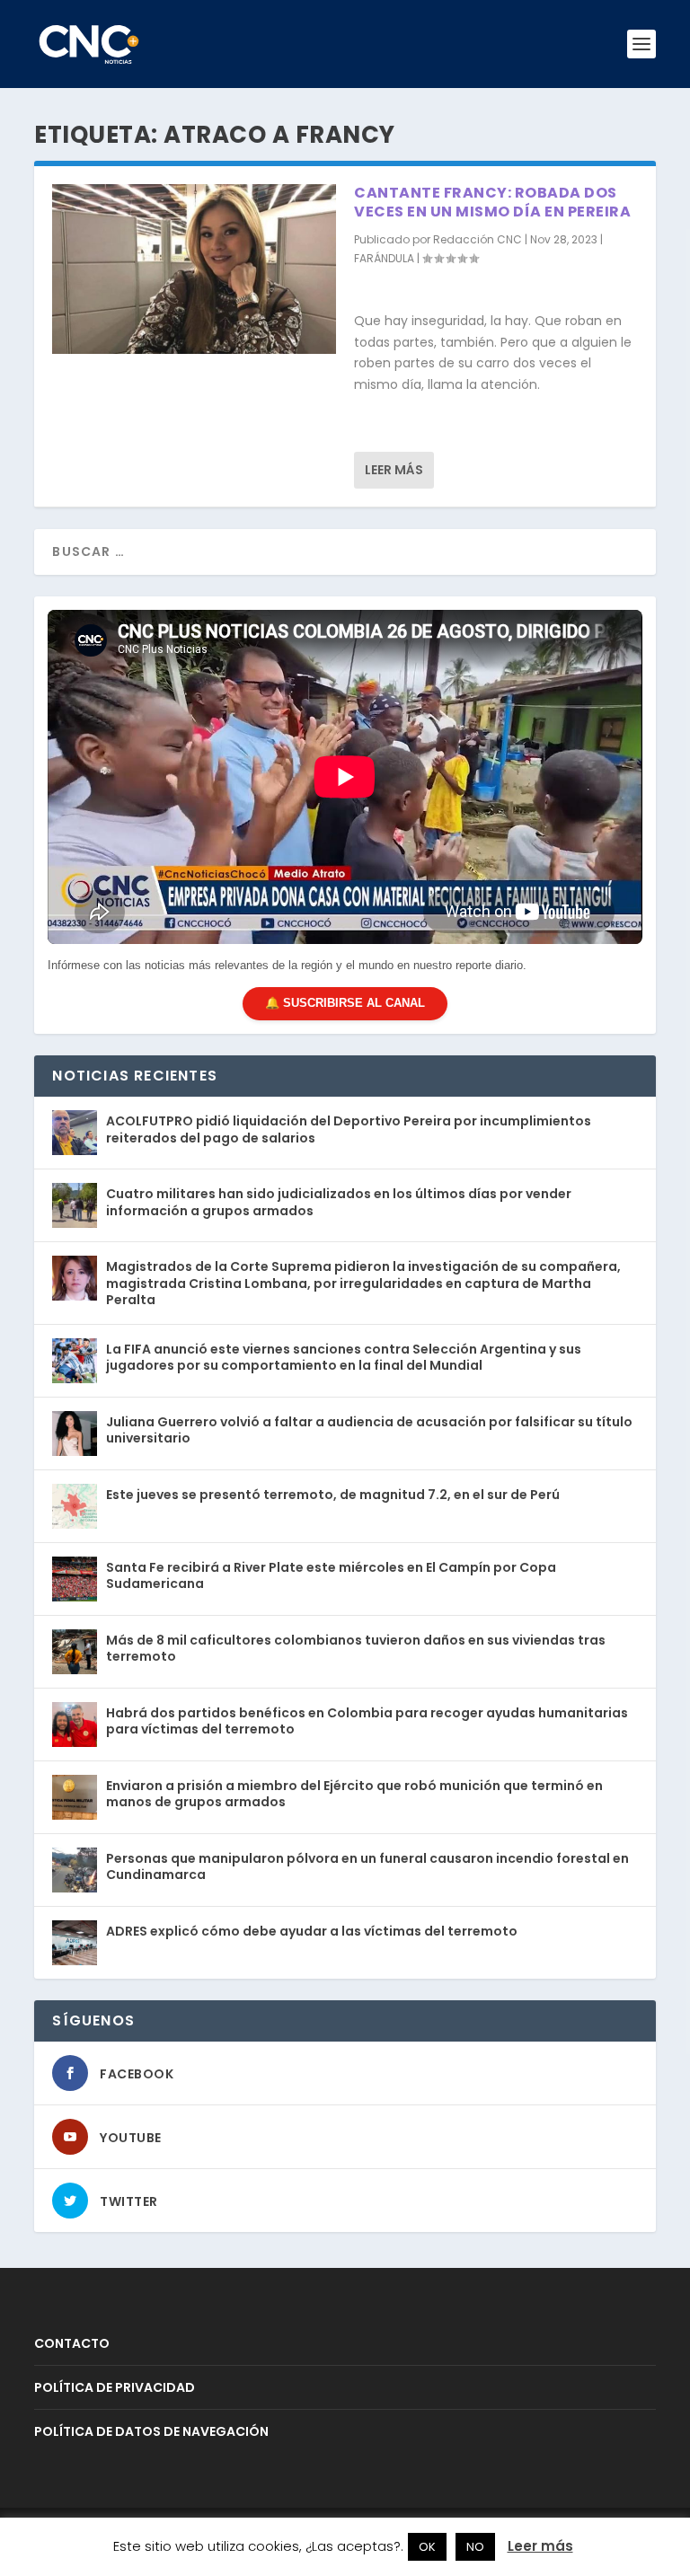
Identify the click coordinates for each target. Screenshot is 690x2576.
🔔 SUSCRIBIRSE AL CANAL (345, 1003)
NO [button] (475, 2547)
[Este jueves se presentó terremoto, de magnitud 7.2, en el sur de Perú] (75, 1506)
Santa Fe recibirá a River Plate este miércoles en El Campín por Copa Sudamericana (331, 1575)
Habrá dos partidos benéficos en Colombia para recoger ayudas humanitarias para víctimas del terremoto (367, 1721)
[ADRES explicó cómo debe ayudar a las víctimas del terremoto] (75, 1943)
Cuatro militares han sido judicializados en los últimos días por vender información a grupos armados (339, 1202)
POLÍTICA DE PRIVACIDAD (115, 2387)
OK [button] (427, 2547)
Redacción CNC (478, 239)
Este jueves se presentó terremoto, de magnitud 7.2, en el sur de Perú (333, 1495)
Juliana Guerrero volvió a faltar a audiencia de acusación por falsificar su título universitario (369, 1430)
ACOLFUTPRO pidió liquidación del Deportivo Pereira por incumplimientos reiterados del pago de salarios (349, 1129)
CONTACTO (72, 2343)
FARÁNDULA (384, 258)
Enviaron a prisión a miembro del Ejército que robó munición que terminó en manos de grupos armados (354, 1794)
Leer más (394, 470)
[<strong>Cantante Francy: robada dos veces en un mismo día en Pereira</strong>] (194, 269)
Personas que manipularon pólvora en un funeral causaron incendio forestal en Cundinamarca (367, 1866)
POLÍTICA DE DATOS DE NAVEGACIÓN (151, 2431)
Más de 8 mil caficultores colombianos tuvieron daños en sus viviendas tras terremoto (356, 1648)
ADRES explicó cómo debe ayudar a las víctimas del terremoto (312, 1931)
